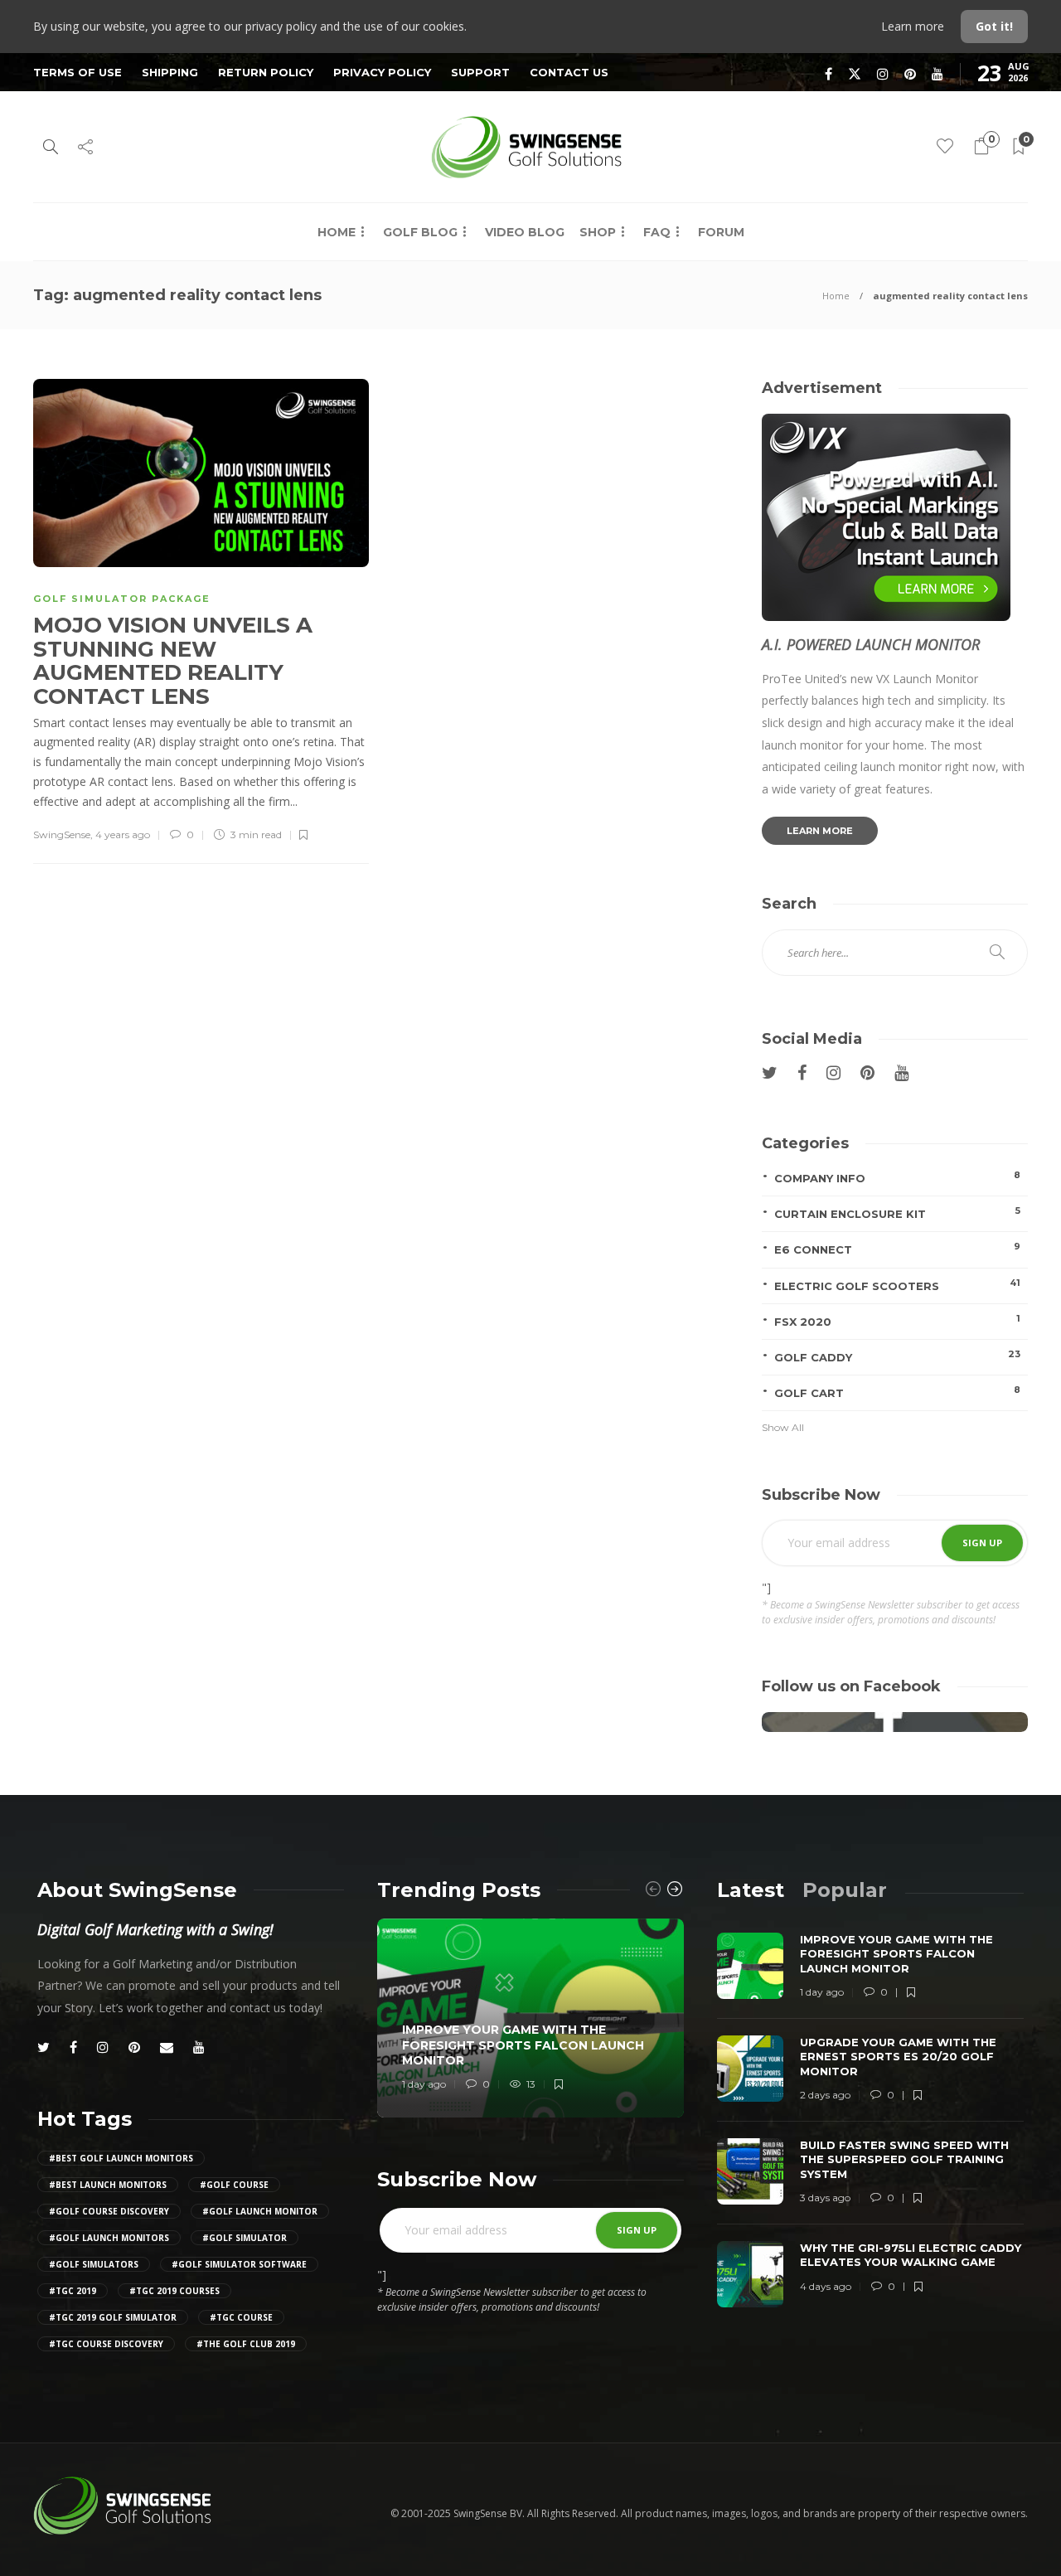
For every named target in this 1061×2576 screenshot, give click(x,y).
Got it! (994, 26)
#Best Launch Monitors (108, 2185)
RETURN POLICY (266, 72)
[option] (530, 2018)
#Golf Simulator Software (239, 2264)
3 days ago (825, 2198)
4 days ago (826, 2286)
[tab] (751, 1890)
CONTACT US (569, 72)
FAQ (657, 232)
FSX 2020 (897, 1320)
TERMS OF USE (78, 72)
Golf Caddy (897, 1356)
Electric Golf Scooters (897, 1285)
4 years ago (123, 834)
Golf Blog (420, 232)
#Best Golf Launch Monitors (121, 2158)
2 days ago (825, 2095)
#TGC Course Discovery (106, 2344)
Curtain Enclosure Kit (897, 1213)
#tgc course (241, 2317)
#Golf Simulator (245, 2238)
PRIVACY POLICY (382, 72)
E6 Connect (897, 1248)
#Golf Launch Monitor (260, 2211)
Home (337, 232)
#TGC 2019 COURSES (174, 2291)
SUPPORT (480, 72)
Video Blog (525, 232)
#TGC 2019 (73, 2291)
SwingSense (62, 834)
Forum (721, 232)
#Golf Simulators (94, 2264)
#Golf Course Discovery (109, 2211)
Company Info (897, 1177)
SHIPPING (170, 72)
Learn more (914, 26)
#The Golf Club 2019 (246, 2344)
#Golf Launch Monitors (109, 2238)
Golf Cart (897, 1392)
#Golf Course (234, 2185)
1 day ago (424, 2084)
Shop (598, 232)
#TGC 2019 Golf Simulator (113, 2317)
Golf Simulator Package (122, 599)
